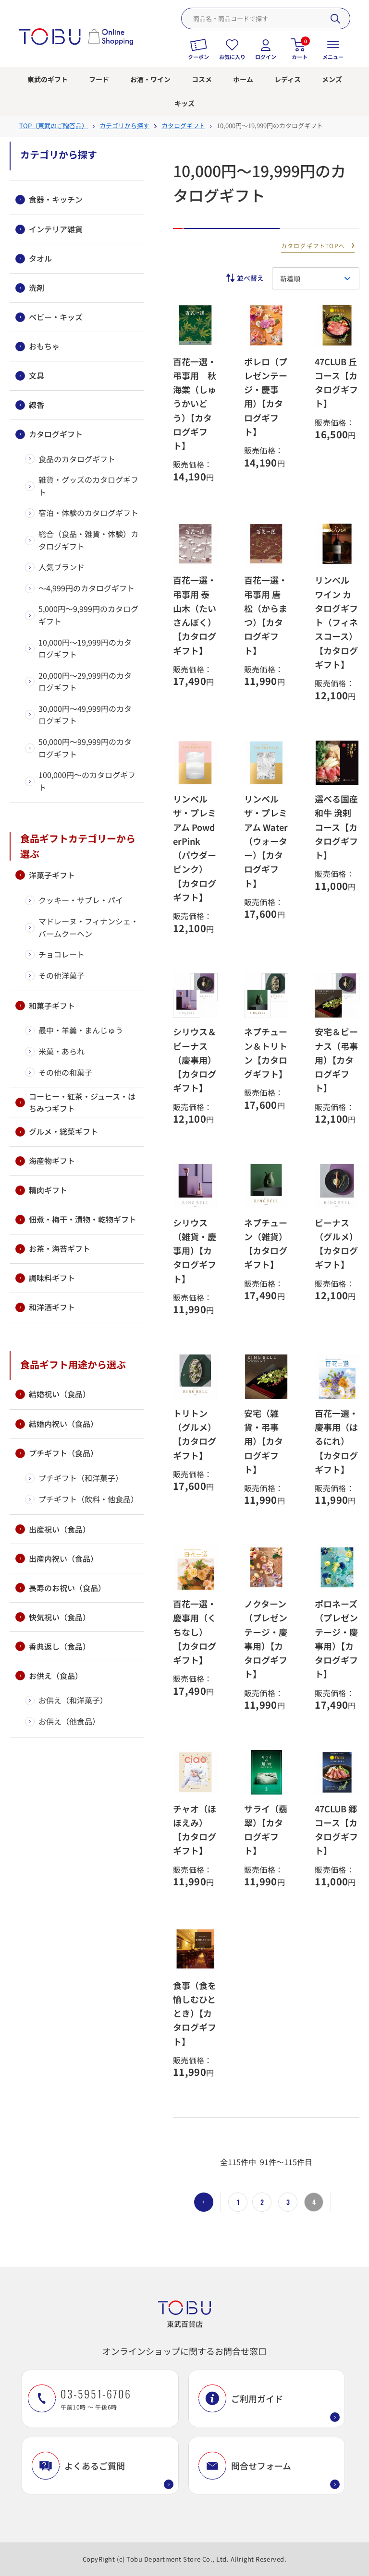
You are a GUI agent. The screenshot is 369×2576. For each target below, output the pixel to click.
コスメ (202, 79)
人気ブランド (61, 567)
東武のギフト (48, 79)
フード (99, 79)
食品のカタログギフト (77, 459)
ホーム (243, 79)
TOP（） (54, 126)
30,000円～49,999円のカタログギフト (85, 715)
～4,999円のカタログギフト (86, 588)
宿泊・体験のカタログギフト (88, 513)
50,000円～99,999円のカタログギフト (85, 748)
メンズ (332, 79)
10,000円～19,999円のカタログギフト (85, 648)
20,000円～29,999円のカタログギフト (85, 682)
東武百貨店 (185, 2324)
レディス (288, 79)
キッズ (184, 103)
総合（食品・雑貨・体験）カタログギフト (88, 540)
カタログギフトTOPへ (313, 246)
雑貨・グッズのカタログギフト (88, 486)
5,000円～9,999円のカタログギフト (88, 615)
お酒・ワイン (150, 79)
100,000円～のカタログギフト (87, 781)
